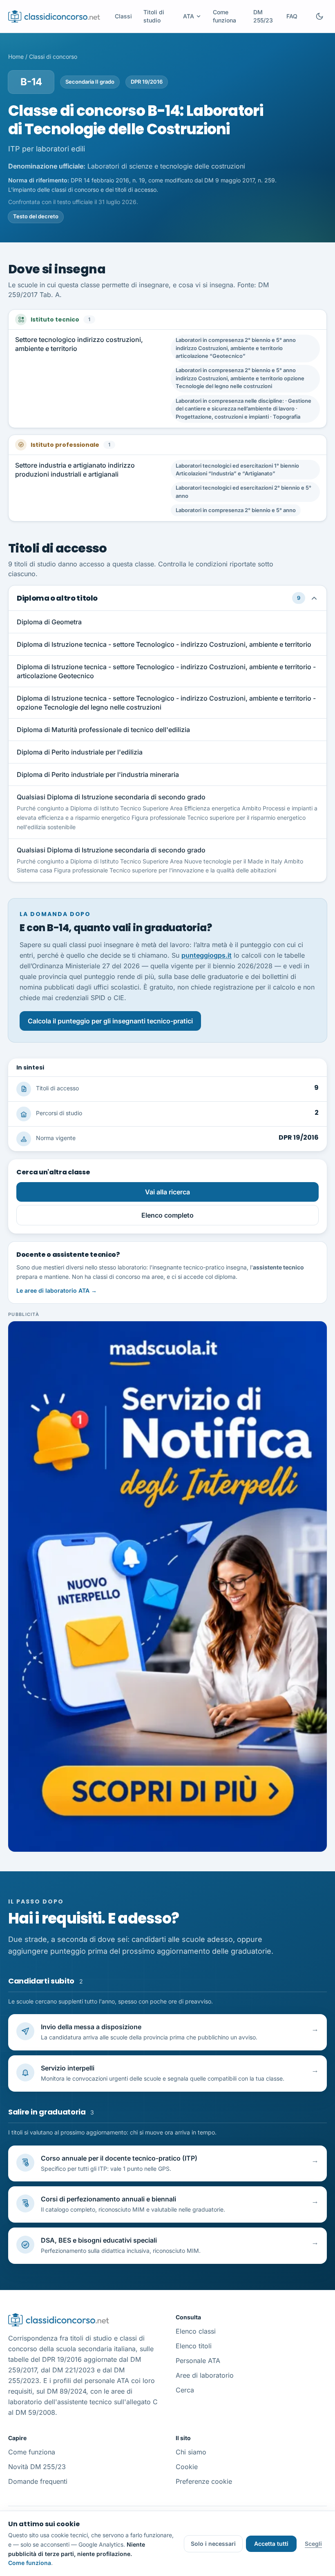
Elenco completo (167, 1215)
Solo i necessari (213, 2544)
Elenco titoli (194, 2346)
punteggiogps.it (207, 955)
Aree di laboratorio (205, 2375)
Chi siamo (191, 2452)
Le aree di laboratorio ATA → (57, 1290)
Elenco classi (196, 2331)
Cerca (185, 2390)
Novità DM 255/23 (37, 2467)
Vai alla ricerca (167, 1192)
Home (16, 57)
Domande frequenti (38, 2481)
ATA (189, 16)
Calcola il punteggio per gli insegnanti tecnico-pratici (110, 1021)
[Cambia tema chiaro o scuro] (319, 16)
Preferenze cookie (204, 2481)
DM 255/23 (263, 16)
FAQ (292, 16)
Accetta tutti (271, 2544)
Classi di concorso (53, 57)
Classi (123, 16)
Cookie (187, 2467)
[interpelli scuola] (167, 1586)
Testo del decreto (36, 216)
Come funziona (224, 16)
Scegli (313, 2544)
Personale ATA (198, 2361)
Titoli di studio (154, 16)
